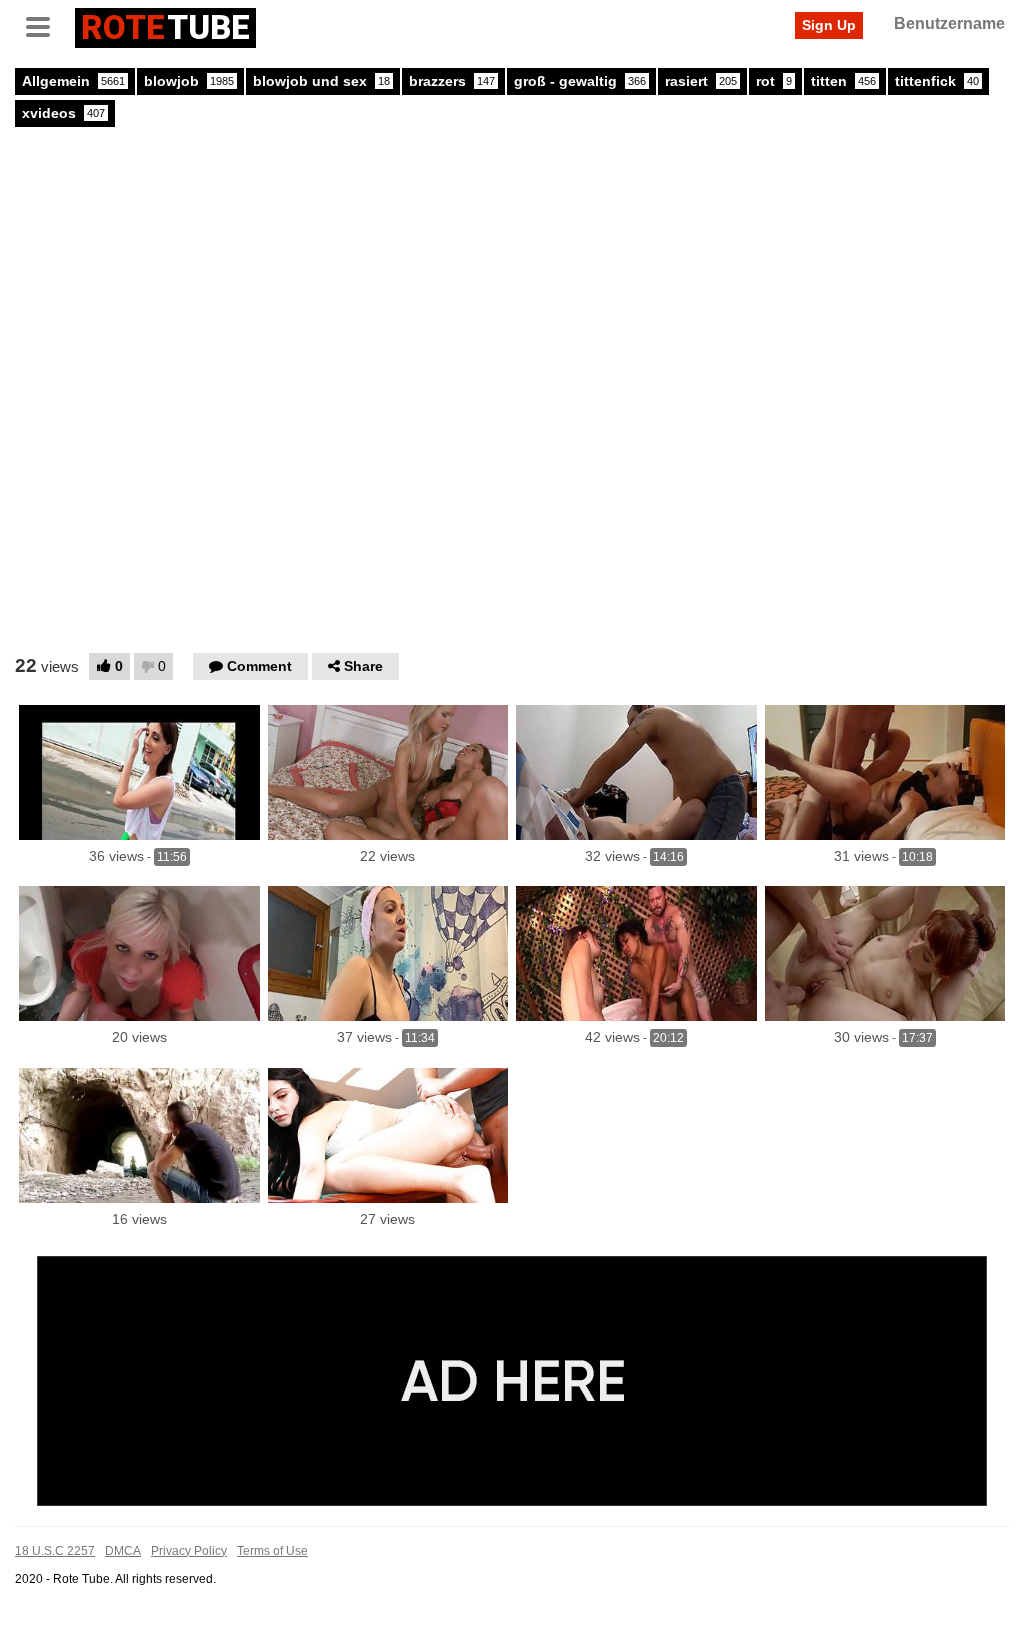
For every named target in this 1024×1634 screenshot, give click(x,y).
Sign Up (829, 25)
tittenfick (937, 81)
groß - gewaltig (580, 81)
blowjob (189, 81)
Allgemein (73, 81)
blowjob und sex (321, 81)
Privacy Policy (189, 1551)
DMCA (123, 1551)
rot (774, 81)
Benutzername (949, 23)
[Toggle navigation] (45, 25)
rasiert (701, 81)
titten (843, 81)
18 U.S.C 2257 (55, 1551)
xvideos (63, 113)
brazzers (452, 81)
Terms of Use (272, 1551)
